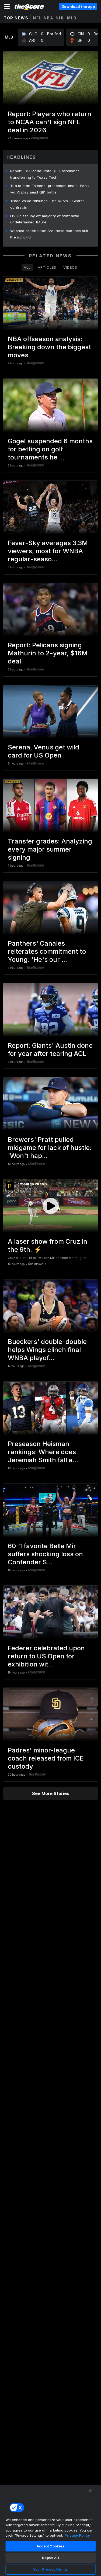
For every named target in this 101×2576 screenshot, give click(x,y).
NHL (60, 18)
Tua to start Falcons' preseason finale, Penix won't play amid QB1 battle (50, 189)
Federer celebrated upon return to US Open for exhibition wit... (46, 1656)
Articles (47, 267)
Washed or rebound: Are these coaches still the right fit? (49, 234)
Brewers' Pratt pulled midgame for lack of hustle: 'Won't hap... (50, 1148)
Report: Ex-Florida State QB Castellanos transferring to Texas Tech (45, 174)
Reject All (50, 2558)
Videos (70, 267)
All (27, 267)
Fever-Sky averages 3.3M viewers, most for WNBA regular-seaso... (48, 551)
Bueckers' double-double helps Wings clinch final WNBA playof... (47, 1350)
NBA (49, 18)
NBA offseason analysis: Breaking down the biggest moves (49, 347)
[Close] (90, 2491)
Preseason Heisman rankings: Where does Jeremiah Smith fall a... (43, 1452)
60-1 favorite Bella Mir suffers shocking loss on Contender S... (45, 1554)
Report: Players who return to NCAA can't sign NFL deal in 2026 (50, 122)
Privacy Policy (77, 2535)
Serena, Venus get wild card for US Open (43, 751)
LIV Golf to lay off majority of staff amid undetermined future (45, 219)
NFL (37, 18)
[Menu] (7, 6)
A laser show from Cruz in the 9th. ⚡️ (48, 1245)
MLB (72, 18)
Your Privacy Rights (50, 2569)
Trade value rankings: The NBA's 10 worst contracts (47, 204)
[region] (50, 2530)
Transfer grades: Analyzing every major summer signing (50, 849)
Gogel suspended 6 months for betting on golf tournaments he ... (50, 449)
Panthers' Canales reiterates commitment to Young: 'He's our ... (47, 951)
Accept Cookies (51, 2546)
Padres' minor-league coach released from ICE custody (46, 1758)
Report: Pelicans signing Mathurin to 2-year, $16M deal (48, 653)
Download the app (78, 6)
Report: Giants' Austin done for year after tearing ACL (50, 1050)
